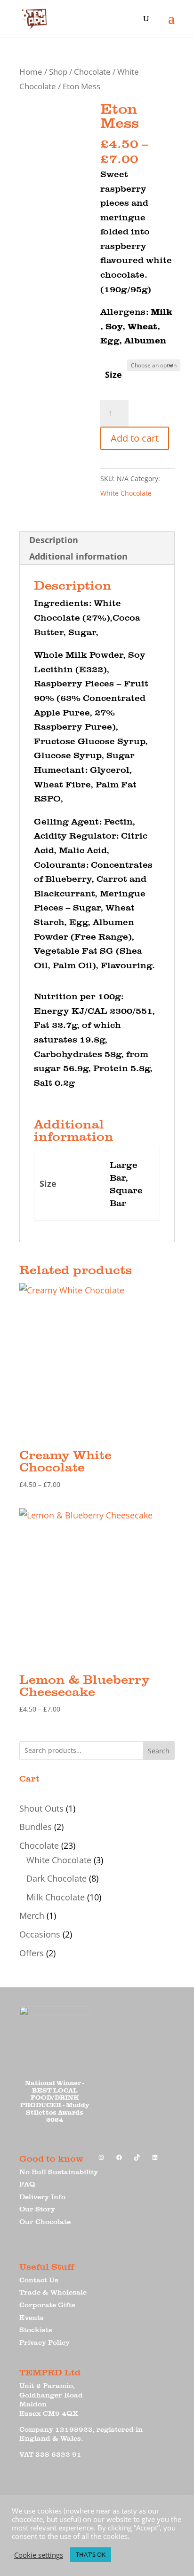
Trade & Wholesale (53, 2292)
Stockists (36, 2330)
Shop (58, 72)
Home (31, 72)
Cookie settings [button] (39, 2555)
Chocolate (92, 72)
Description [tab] (54, 540)
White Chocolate (126, 493)
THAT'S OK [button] (91, 2554)
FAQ (27, 2184)
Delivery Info (42, 2197)
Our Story (37, 2209)
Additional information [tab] (78, 556)
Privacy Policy (44, 2342)
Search (159, 1751)
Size (113, 374)
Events (32, 2317)
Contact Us (39, 2280)
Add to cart (135, 438)
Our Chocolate (45, 2222)
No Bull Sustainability (59, 2172)
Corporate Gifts (47, 2305)
